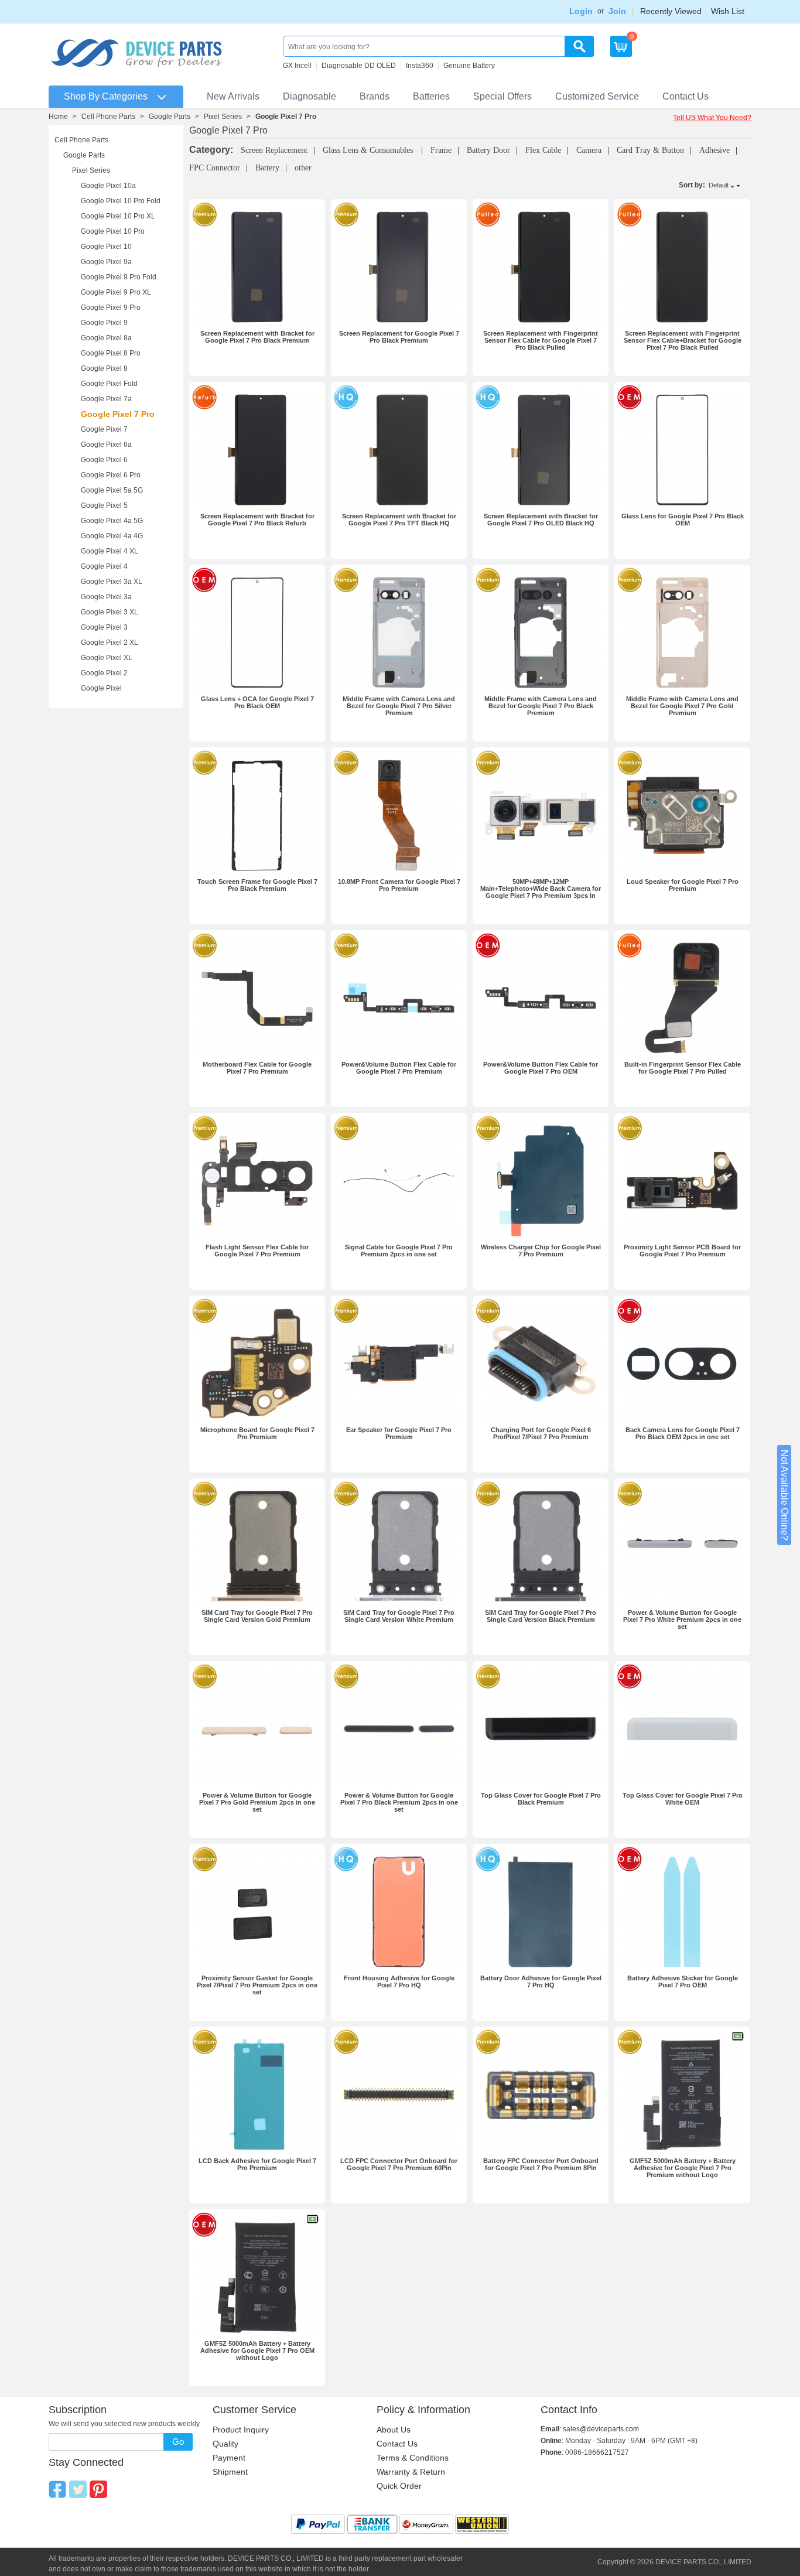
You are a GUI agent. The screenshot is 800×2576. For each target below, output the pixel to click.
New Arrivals (233, 96)
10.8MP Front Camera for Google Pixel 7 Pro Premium (399, 885)
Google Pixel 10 (106, 247)
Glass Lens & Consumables (369, 150)
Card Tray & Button (650, 150)
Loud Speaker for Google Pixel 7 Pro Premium (683, 885)
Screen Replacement (274, 150)
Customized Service (597, 96)
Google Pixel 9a (106, 262)
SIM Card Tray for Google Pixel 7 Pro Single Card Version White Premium (399, 1616)
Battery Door (488, 150)
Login (581, 11)
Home (58, 117)
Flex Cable (543, 150)
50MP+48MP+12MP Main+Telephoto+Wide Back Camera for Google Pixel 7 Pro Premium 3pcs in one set (541, 892)
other (303, 168)
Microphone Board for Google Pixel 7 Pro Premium (257, 1433)
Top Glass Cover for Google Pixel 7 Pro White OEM (683, 1799)
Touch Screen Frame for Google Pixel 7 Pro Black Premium (257, 885)
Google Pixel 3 (104, 627)
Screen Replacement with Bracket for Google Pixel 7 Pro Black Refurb (257, 520)
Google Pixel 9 (104, 323)
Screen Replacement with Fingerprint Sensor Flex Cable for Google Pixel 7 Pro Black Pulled (541, 340)
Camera (589, 150)
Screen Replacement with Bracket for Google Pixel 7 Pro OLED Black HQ (541, 520)
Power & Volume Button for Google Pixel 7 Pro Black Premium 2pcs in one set (399, 1802)
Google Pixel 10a (108, 186)
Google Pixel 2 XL (110, 643)
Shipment (230, 2472)
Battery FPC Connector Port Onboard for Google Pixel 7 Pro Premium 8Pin (541, 2164)
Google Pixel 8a (106, 338)
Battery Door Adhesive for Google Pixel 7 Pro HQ (541, 1981)
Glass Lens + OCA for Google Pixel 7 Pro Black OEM (257, 702)
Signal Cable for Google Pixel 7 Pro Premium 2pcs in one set (399, 1251)
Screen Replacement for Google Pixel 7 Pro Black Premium (399, 337)
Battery (267, 168)
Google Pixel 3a (106, 597)
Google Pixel (101, 688)
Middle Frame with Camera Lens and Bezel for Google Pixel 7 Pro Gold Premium (682, 706)
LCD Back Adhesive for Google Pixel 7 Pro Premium (257, 2164)
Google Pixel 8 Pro (111, 353)
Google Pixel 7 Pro (118, 414)
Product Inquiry (241, 2430)
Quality (225, 2444)
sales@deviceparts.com (601, 2429)
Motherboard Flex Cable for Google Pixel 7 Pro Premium (257, 1068)
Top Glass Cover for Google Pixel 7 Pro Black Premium (541, 1799)
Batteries (431, 96)
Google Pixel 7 (104, 429)
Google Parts (170, 117)
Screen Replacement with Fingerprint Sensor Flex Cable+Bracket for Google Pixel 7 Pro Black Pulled (683, 340)
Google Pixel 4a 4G (112, 536)
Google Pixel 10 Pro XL (118, 216)
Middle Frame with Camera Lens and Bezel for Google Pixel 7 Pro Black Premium (541, 706)
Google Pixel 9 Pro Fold (119, 277)
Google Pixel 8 (104, 368)
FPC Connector (215, 168)
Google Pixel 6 (104, 460)
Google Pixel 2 (104, 673)
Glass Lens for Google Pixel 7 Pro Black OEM (683, 520)
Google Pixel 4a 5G (112, 521)
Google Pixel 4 (104, 566)
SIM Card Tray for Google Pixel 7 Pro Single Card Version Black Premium (541, 1616)
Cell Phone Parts (108, 117)
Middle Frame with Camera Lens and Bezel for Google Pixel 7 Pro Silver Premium (399, 706)
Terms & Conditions (413, 2458)
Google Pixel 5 (104, 505)
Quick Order (399, 2486)
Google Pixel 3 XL (110, 612)
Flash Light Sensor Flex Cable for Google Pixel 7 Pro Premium (257, 1251)
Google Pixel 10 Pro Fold (121, 201)
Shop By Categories (106, 96)
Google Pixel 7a (106, 399)
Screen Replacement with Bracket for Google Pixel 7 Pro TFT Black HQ (399, 520)
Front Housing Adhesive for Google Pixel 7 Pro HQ (399, 1981)
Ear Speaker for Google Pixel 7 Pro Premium (399, 1433)
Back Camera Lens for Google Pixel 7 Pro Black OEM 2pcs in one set (683, 1433)
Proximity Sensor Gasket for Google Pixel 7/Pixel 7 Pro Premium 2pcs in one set (257, 1985)
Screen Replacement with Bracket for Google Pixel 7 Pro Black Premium (257, 337)
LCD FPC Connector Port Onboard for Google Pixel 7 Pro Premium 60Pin (399, 2164)
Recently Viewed (671, 11)
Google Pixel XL (107, 658)
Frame (441, 150)
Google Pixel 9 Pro (111, 308)
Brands (375, 96)
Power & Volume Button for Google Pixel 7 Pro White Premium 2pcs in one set (682, 1620)
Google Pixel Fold (109, 384)
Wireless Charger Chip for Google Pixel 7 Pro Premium (541, 1251)
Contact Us (686, 96)
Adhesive (714, 150)
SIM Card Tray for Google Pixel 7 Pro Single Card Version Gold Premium (257, 1616)
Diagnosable (310, 96)
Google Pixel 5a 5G (112, 490)
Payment (229, 2458)
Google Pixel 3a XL (112, 582)
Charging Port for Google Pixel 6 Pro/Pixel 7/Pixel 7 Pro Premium (541, 1433)
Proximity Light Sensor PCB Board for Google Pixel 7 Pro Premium (682, 1251)
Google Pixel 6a (106, 445)
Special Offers (502, 96)
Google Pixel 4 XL (110, 551)
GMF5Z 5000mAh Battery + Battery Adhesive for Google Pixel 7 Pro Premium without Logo (683, 2168)
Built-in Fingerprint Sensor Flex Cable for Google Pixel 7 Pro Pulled (683, 1068)
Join (617, 11)
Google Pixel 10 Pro (113, 231)
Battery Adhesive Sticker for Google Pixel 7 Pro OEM (683, 1981)
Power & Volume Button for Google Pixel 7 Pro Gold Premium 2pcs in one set (257, 1802)
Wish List (728, 11)
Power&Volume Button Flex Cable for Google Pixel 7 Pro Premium (399, 1068)
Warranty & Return (411, 2472)
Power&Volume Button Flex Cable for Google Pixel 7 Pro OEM (541, 1068)
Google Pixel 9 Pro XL (116, 292)
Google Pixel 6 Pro (111, 475)
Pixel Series (223, 117)
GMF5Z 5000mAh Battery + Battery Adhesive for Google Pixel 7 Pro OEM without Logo (257, 2350)
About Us (394, 2430)
